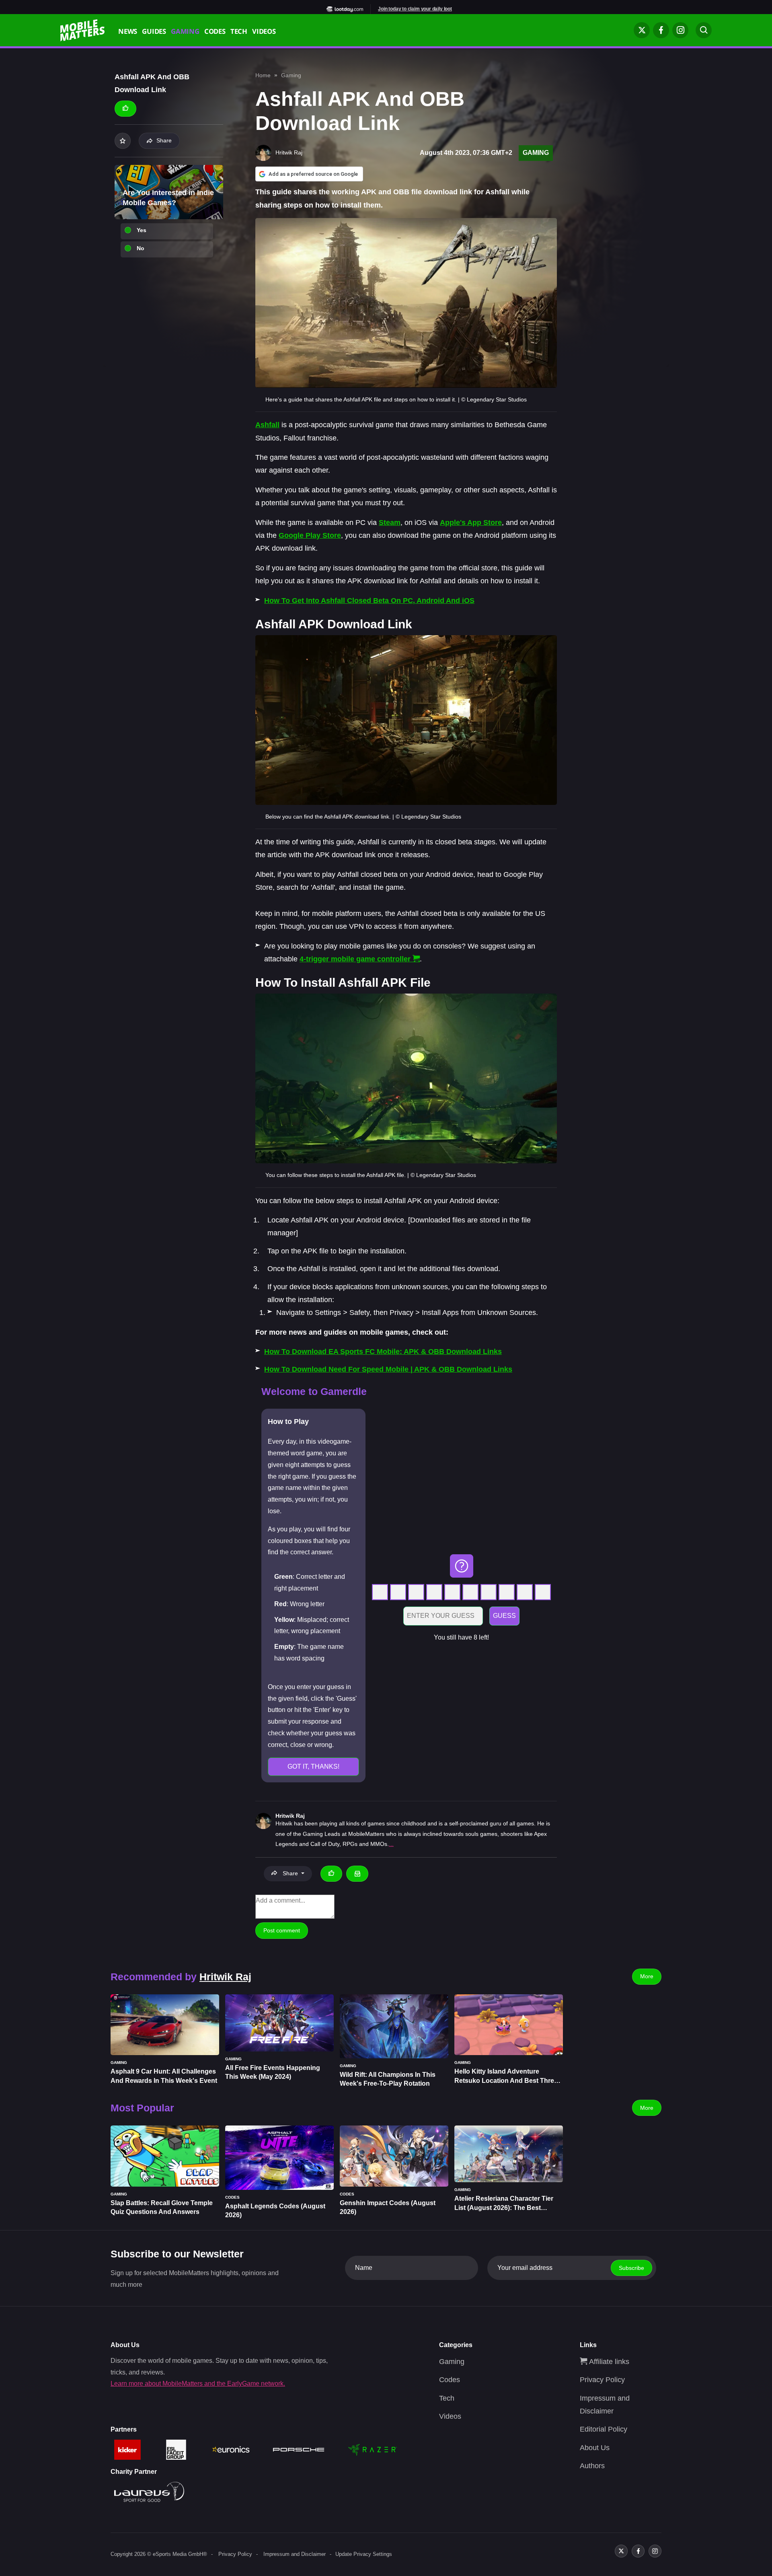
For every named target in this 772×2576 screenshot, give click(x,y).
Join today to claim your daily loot (415, 9)
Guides (154, 32)
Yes (142, 230)
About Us (595, 2448)
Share (164, 140)
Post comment (282, 1930)
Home (263, 75)
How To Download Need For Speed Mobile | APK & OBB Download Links (388, 1369)
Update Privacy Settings (364, 2554)
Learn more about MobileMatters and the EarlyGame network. (198, 2384)
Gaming (185, 32)
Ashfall (267, 425)
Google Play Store (310, 535)
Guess (504, 1616)
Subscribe (631, 2268)
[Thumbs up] (125, 109)
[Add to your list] (123, 141)
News (128, 32)
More (647, 1976)
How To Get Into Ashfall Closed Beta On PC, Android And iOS (369, 601)
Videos (264, 32)
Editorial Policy (604, 2429)
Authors (592, 2466)
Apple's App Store (471, 523)
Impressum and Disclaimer (295, 2554)
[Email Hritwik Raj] (357, 1874)
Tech (239, 32)
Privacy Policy (602, 2380)
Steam (390, 523)
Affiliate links (608, 2362)
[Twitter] (642, 30)
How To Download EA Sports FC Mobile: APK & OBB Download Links (383, 1352)
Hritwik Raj (290, 1816)
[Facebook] (661, 30)
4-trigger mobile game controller (355, 959)
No (141, 248)
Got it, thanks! (313, 1766)
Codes (215, 32)
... (391, 1844)
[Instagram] (680, 30)
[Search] (704, 30)
